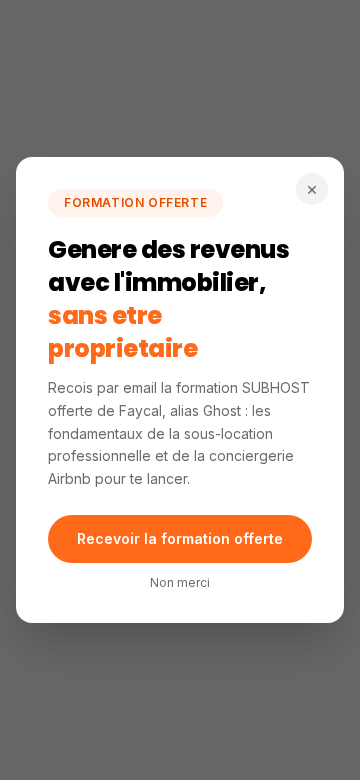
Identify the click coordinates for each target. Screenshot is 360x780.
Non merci (180, 582)
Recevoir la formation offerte (180, 538)
